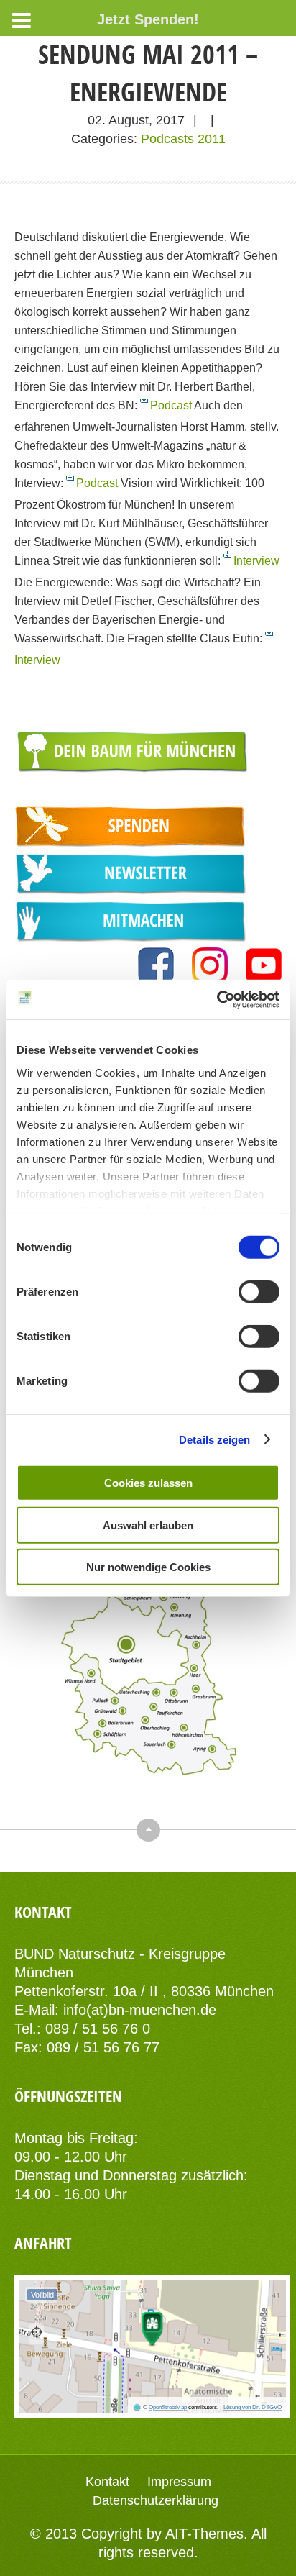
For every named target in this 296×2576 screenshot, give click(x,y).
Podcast (172, 405)
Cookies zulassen (148, 1483)
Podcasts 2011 (183, 139)
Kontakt (107, 2482)
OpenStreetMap (168, 2407)
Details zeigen (214, 1439)
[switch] (259, 1292)
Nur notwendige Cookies (148, 1567)
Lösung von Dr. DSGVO (253, 2407)
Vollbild (42, 2295)
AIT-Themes (204, 2534)
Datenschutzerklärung (156, 2500)
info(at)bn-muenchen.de (140, 2010)
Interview (256, 560)
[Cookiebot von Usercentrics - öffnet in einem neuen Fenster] (217, 999)
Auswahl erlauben (148, 1525)
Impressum (179, 2482)
